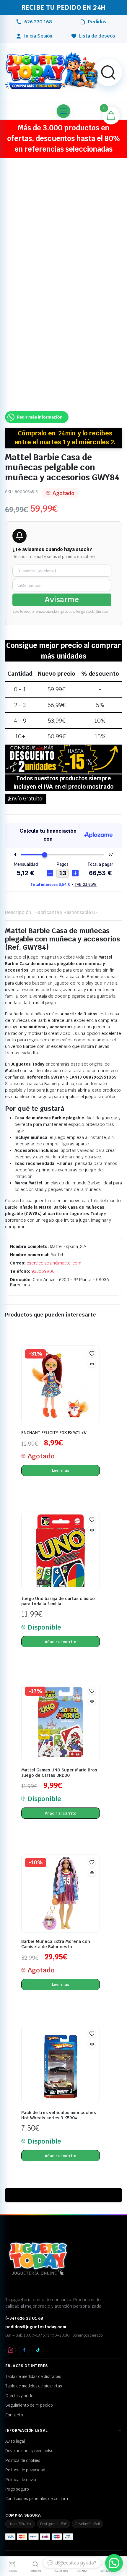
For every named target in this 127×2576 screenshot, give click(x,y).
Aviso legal (15, 2441)
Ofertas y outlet (20, 2396)
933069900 (43, 1271)
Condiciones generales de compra (37, 2499)
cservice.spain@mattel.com (54, 1263)
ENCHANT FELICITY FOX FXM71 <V (54, 1433)
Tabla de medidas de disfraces (33, 2376)
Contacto (14, 2415)
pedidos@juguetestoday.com (36, 2327)
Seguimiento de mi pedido (29, 2405)
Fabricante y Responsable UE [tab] (67, 912)
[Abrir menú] (63, 111)
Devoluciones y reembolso (29, 2451)
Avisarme (62, 600)
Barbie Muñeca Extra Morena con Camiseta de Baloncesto (56, 1944)
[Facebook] (24, 2350)
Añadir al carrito (61, 1642)
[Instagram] (11, 2350)
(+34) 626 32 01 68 (24, 2318)
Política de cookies (23, 2460)
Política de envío (21, 2480)
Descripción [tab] (18, 912)
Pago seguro (17, 2489)
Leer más (61, 1470)
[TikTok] (38, 2350)
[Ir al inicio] (52, 71)
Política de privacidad (25, 2470)
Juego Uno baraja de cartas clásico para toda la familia (58, 1601)
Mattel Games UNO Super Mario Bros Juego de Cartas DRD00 (59, 1773)
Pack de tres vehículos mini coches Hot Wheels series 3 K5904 (59, 2115)
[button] (108, 72)
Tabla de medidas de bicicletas (34, 2386)
